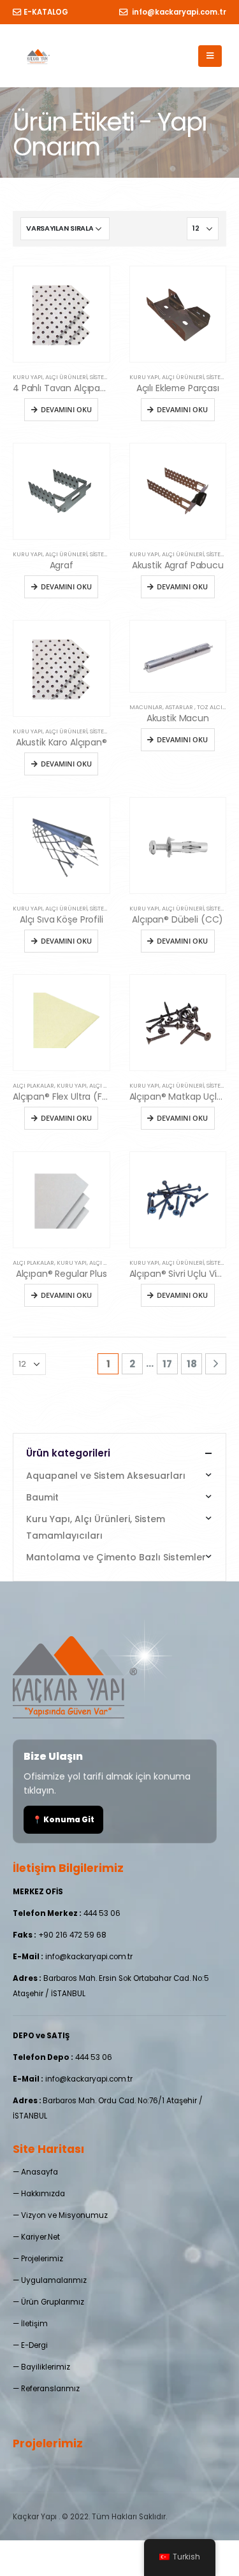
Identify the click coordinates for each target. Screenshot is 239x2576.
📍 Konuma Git (63, 1820)
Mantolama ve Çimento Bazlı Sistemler (116, 1557)
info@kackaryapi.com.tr (178, 12)
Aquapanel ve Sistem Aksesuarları (106, 1476)
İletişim (34, 2324)
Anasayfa (40, 2172)
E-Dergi (34, 2345)
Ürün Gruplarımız (53, 2302)
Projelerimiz (42, 2259)
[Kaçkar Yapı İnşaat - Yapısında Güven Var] (39, 56)
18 (192, 1364)
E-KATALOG (46, 12)
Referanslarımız (50, 2389)
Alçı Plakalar (33, 1085)
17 (167, 1364)
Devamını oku (66, 409)
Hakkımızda (43, 2194)
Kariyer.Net (40, 2237)
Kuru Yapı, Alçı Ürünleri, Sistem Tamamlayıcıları (88, 377)
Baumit (42, 1497)
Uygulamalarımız (54, 2280)
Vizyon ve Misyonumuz (64, 2215)
